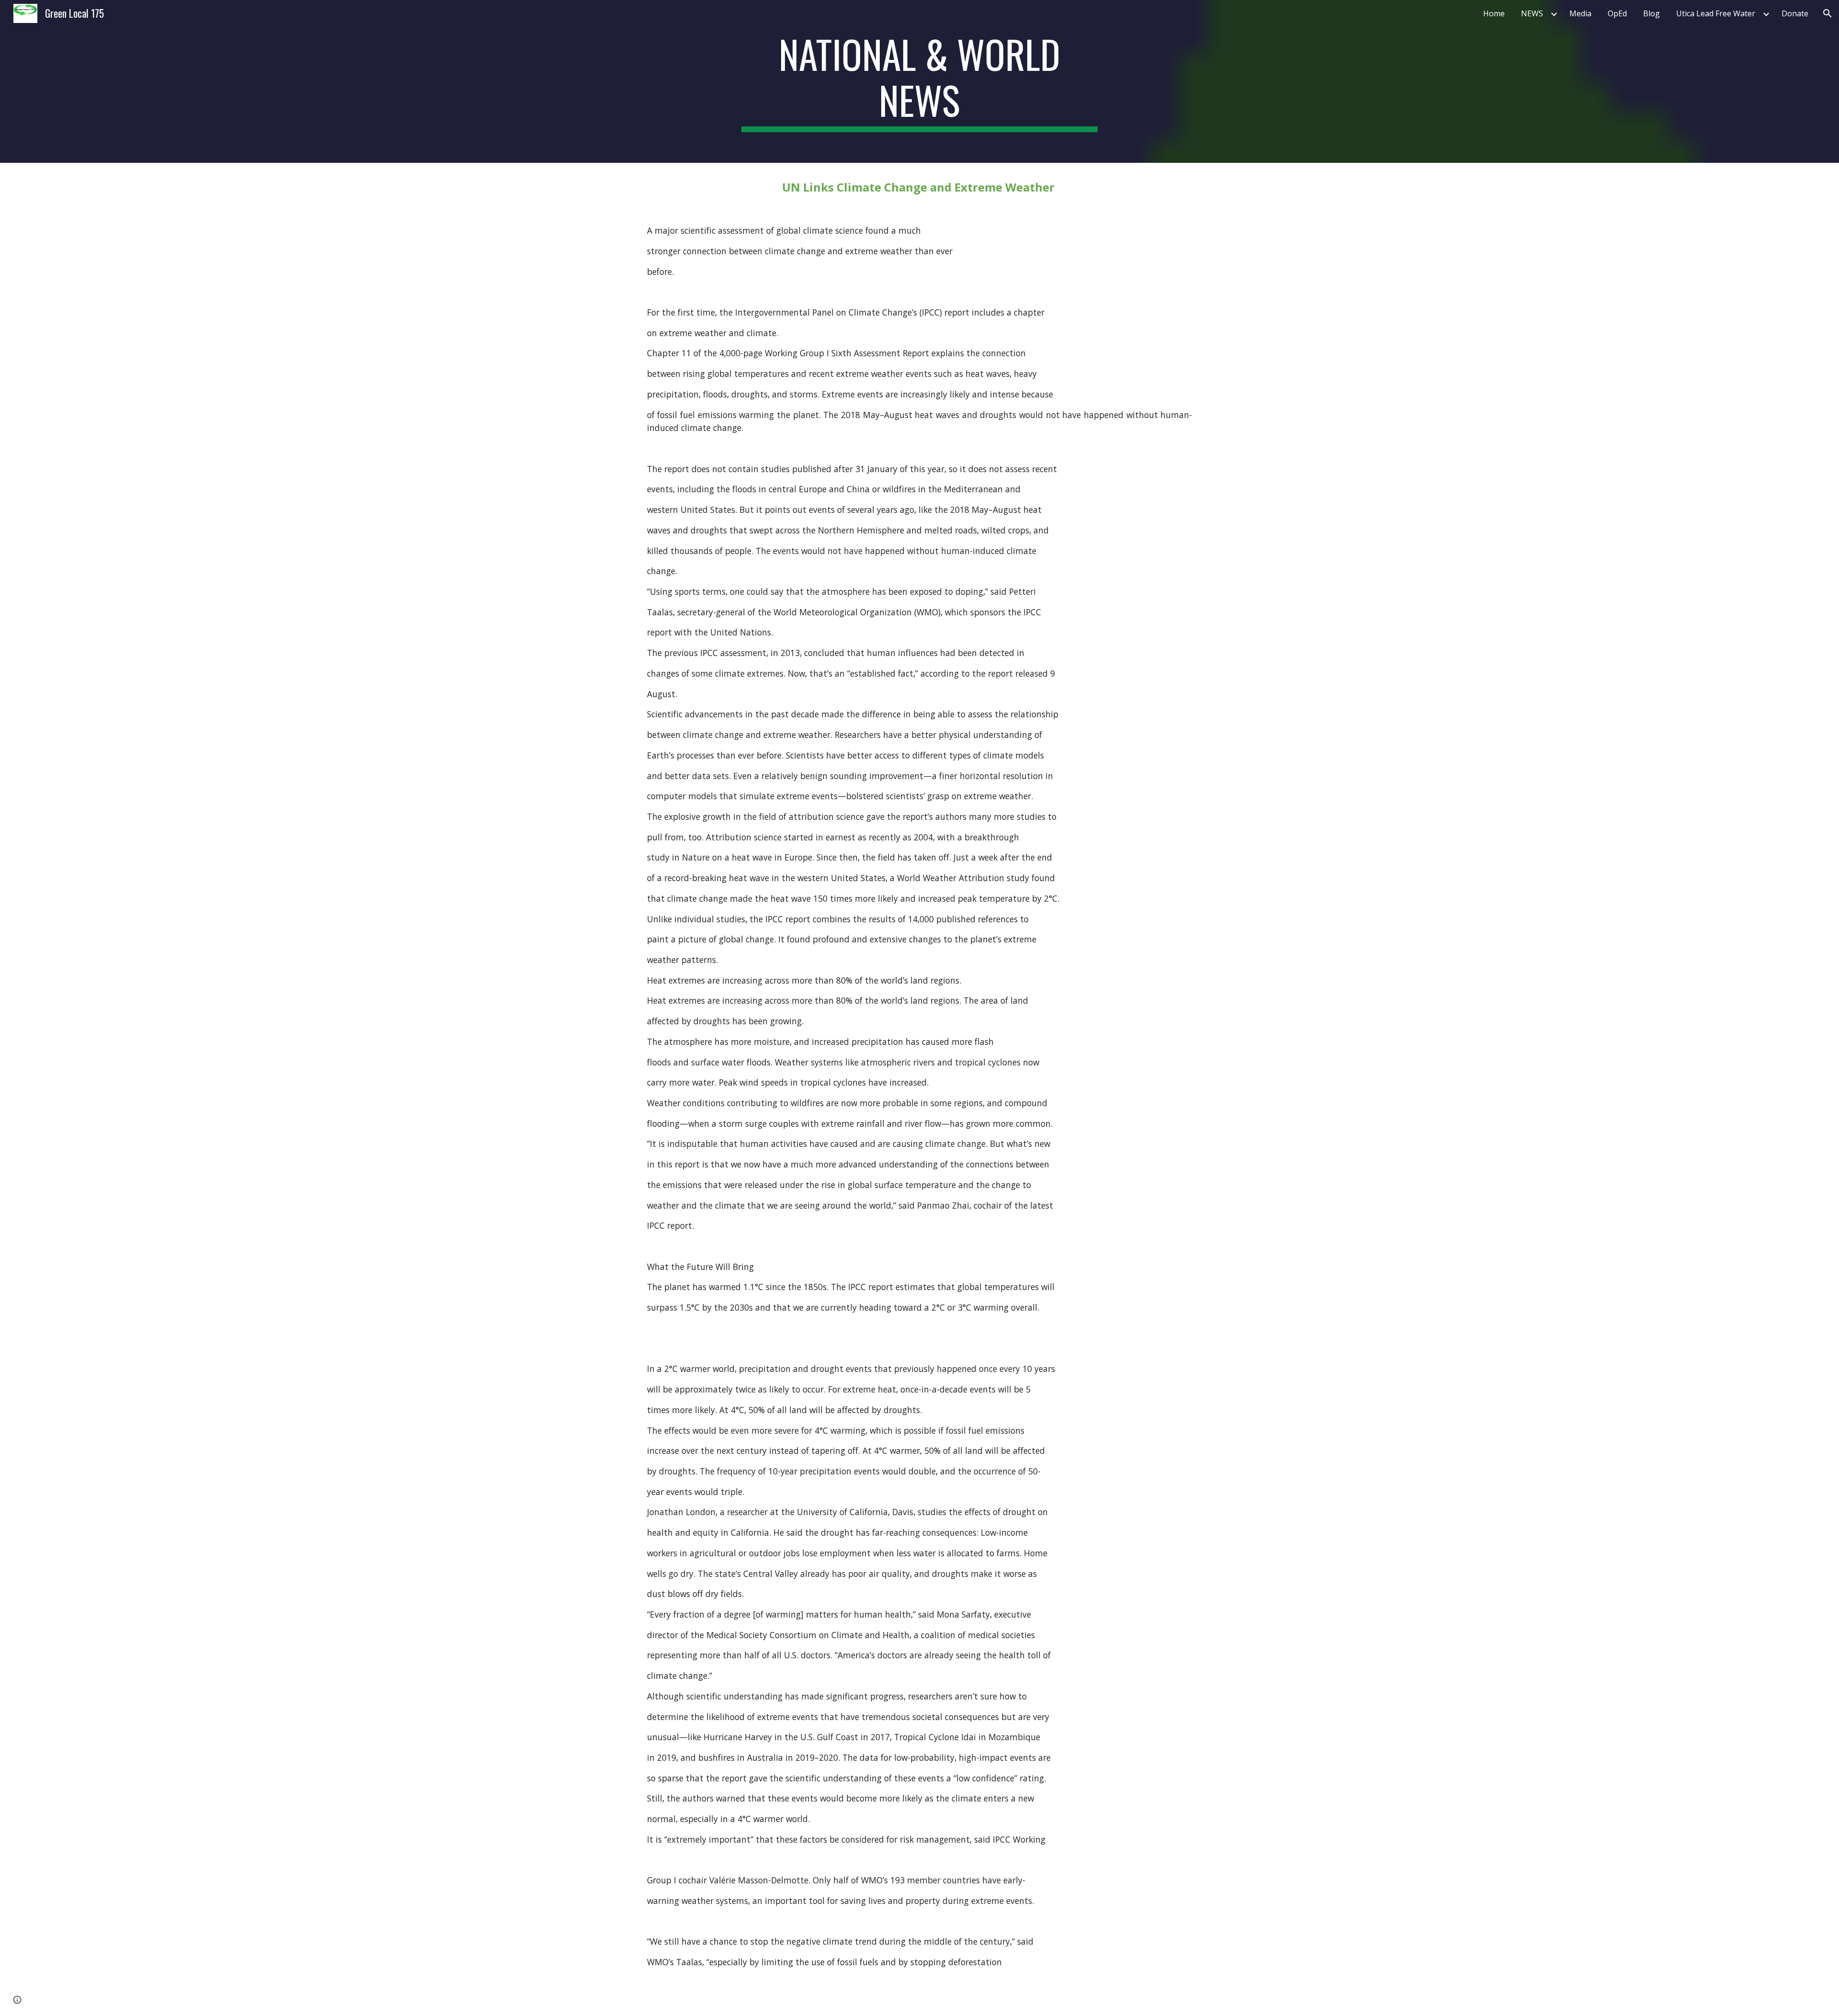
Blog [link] (1652, 13)
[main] (919, 81)
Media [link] (1580, 13)
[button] (1828, 13)
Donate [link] (1795, 13)
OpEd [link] (1617, 13)
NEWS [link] (1532, 13)
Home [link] (1494, 13)
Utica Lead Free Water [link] (1716, 13)
